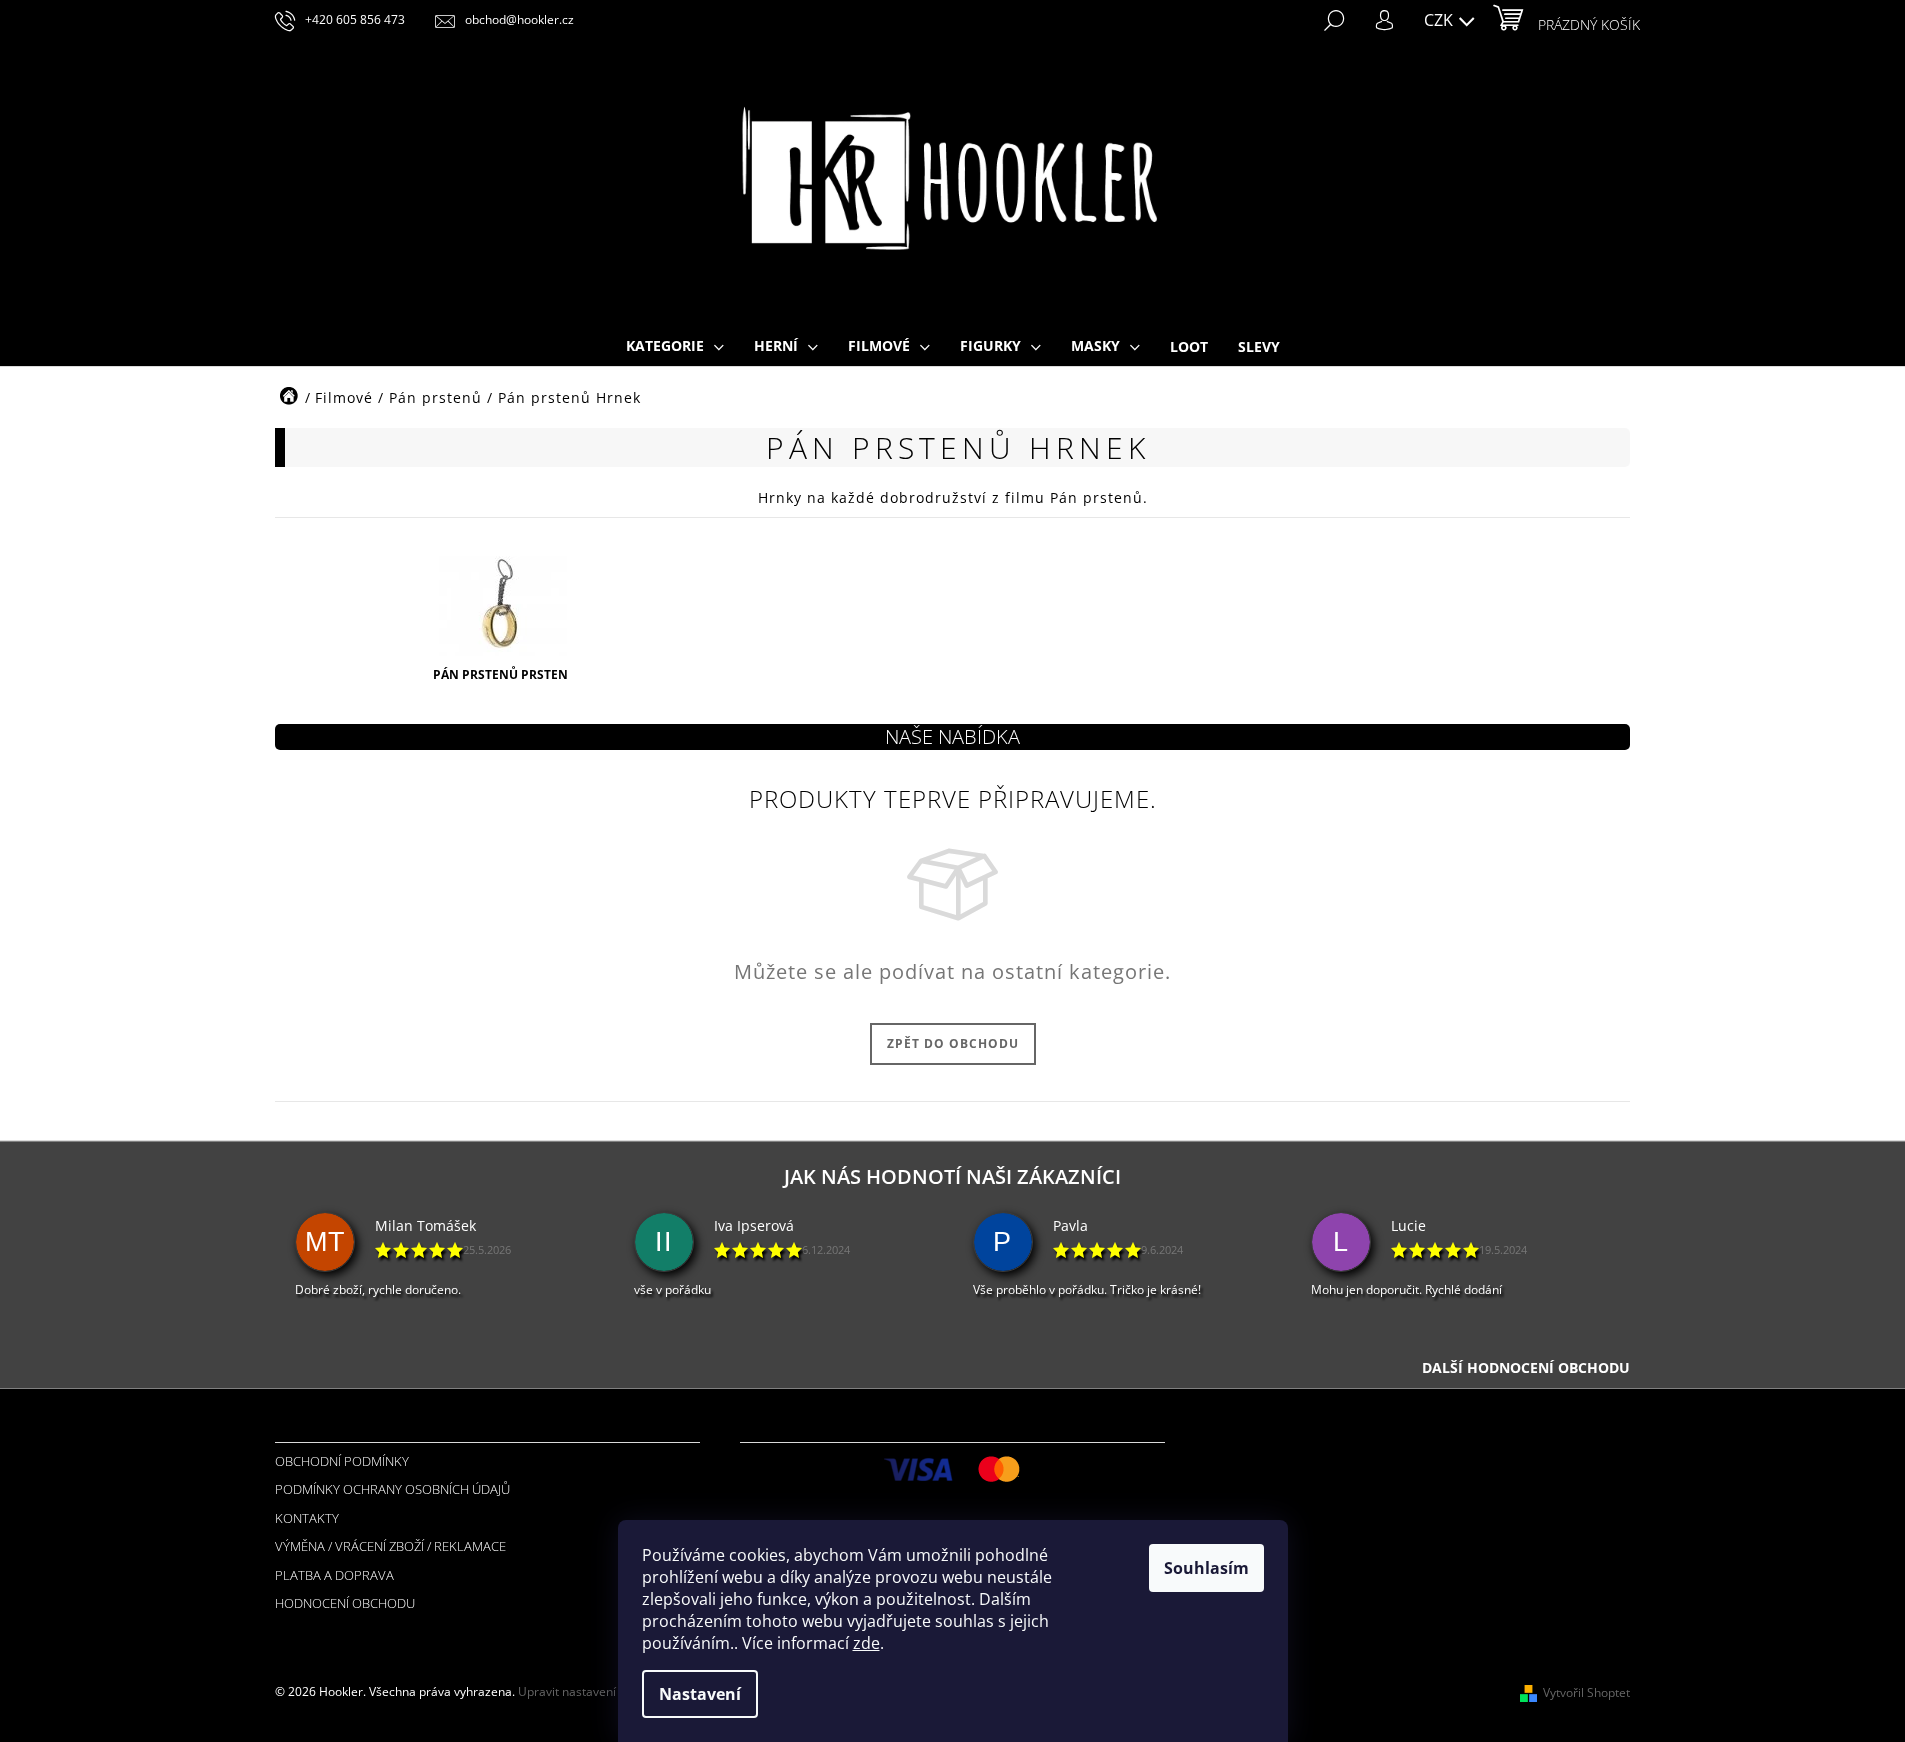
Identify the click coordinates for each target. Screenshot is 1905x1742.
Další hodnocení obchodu (1526, 1367)
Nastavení (700, 1694)
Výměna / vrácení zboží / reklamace (390, 1546)
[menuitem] (675, 347)
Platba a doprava (334, 1575)
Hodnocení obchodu (345, 1603)
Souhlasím (1206, 1568)
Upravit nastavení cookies (589, 1691)
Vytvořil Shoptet (1586, 1692)
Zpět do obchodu (953, 1043)
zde (866, 1643)
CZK (1440, 20)
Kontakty (307, 1518)
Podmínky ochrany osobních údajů (392, 1489)
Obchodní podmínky (342, 1461)
